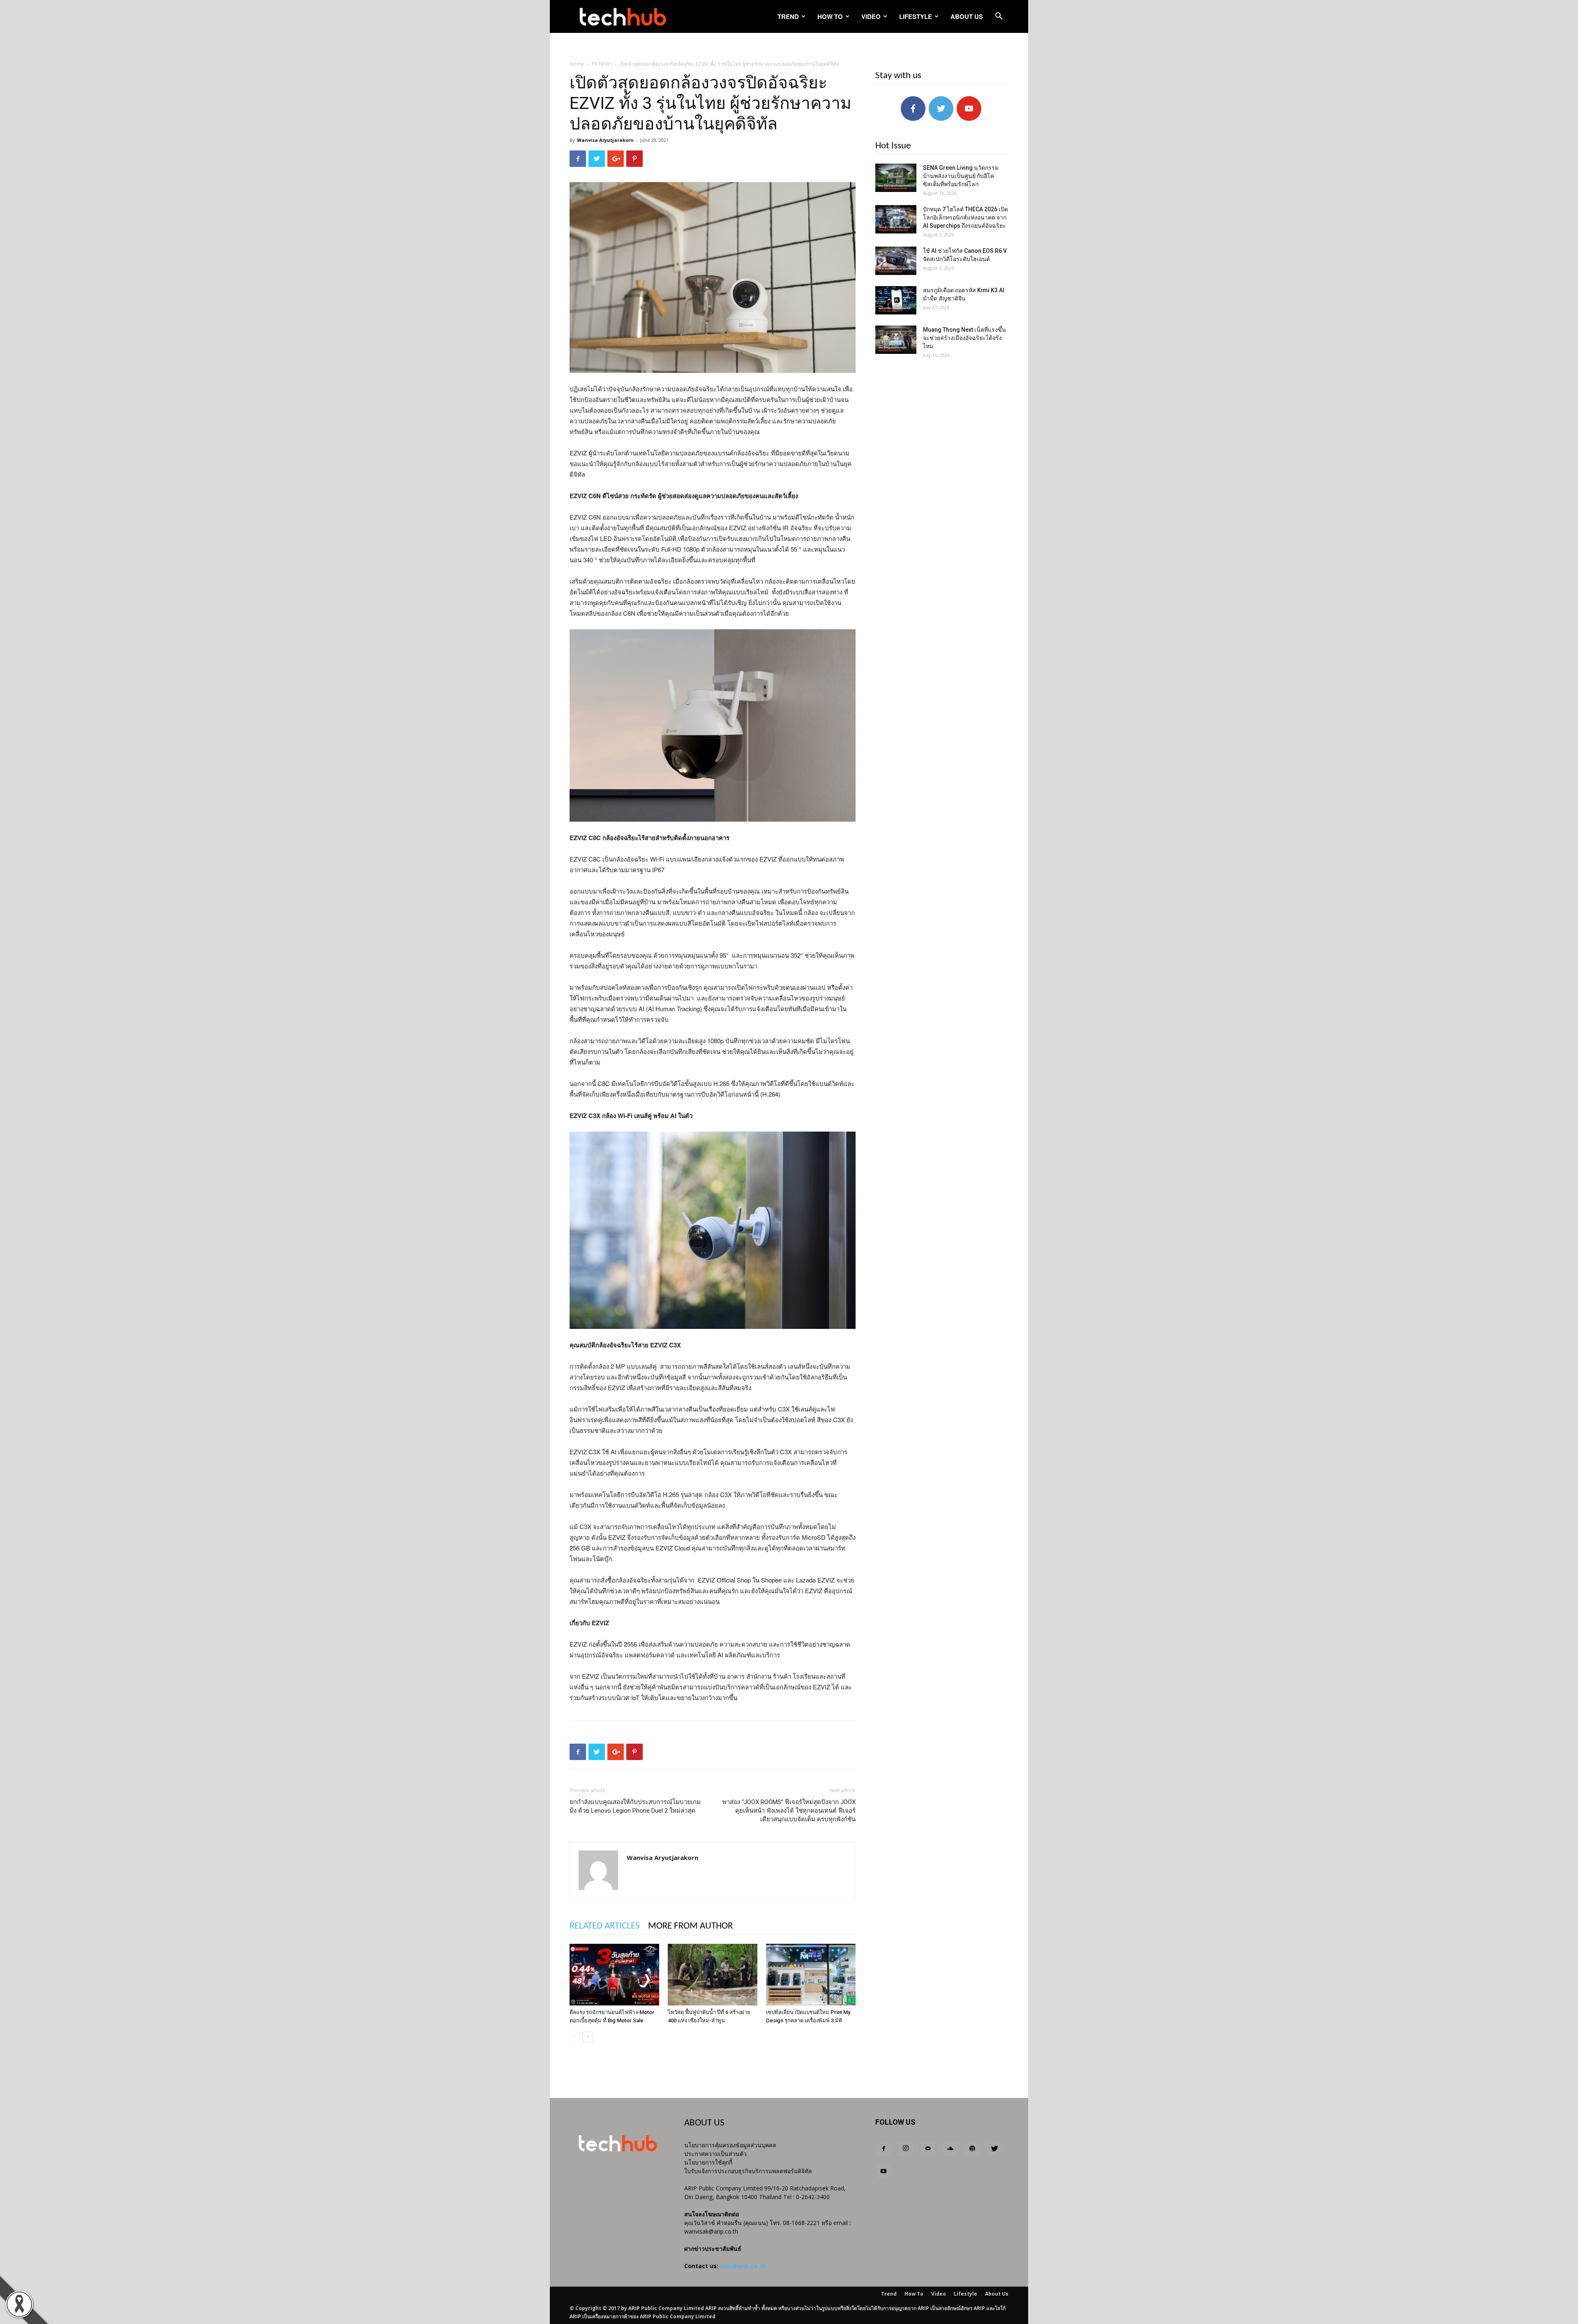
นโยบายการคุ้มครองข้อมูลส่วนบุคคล (730, 2145)
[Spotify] (972, 2149)
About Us (967, 16)
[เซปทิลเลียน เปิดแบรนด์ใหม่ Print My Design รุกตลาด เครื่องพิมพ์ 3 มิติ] (811, 1975)
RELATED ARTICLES (605, 1926)
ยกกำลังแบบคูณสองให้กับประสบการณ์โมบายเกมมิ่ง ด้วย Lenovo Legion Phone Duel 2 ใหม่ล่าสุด (635, 1806)
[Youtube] (884, 2172)
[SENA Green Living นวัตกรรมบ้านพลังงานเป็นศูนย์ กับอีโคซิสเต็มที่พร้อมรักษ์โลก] (896, 178)
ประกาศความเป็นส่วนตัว (715, 2154)
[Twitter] (994, 2149)
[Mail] (928, 2149)
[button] (999, 17)
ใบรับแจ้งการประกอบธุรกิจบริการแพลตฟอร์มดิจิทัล (748, 2171)
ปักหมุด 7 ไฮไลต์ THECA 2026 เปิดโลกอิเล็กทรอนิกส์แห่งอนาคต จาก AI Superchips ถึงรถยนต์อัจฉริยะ (965, 217)
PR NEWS (602, 64)
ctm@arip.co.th (743, 2266)
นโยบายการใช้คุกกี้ (708, 2162)
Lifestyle (916, 16)
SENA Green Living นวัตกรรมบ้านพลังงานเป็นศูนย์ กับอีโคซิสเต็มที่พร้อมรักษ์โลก (961, 176)
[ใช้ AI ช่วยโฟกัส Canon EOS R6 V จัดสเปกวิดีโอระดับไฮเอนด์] (896, 261)
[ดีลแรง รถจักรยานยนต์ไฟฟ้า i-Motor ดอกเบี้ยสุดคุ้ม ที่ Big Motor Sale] (614, 1975)
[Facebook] (884, 2149)
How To (830, 16)
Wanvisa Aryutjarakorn (605, 140)
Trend (788, 16)
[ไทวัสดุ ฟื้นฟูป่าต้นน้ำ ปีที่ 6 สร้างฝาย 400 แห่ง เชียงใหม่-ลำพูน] (713, 1975)
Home (577, 64)
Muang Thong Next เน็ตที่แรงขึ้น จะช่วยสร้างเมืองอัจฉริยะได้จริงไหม (964, 338)
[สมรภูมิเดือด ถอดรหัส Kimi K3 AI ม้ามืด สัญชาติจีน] (896, 300)
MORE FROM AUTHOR (690, 1926)
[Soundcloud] (950, 2149)
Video (871, 16)
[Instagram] (906, 2149)
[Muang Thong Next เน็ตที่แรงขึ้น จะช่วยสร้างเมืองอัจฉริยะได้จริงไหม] (896, 340)
